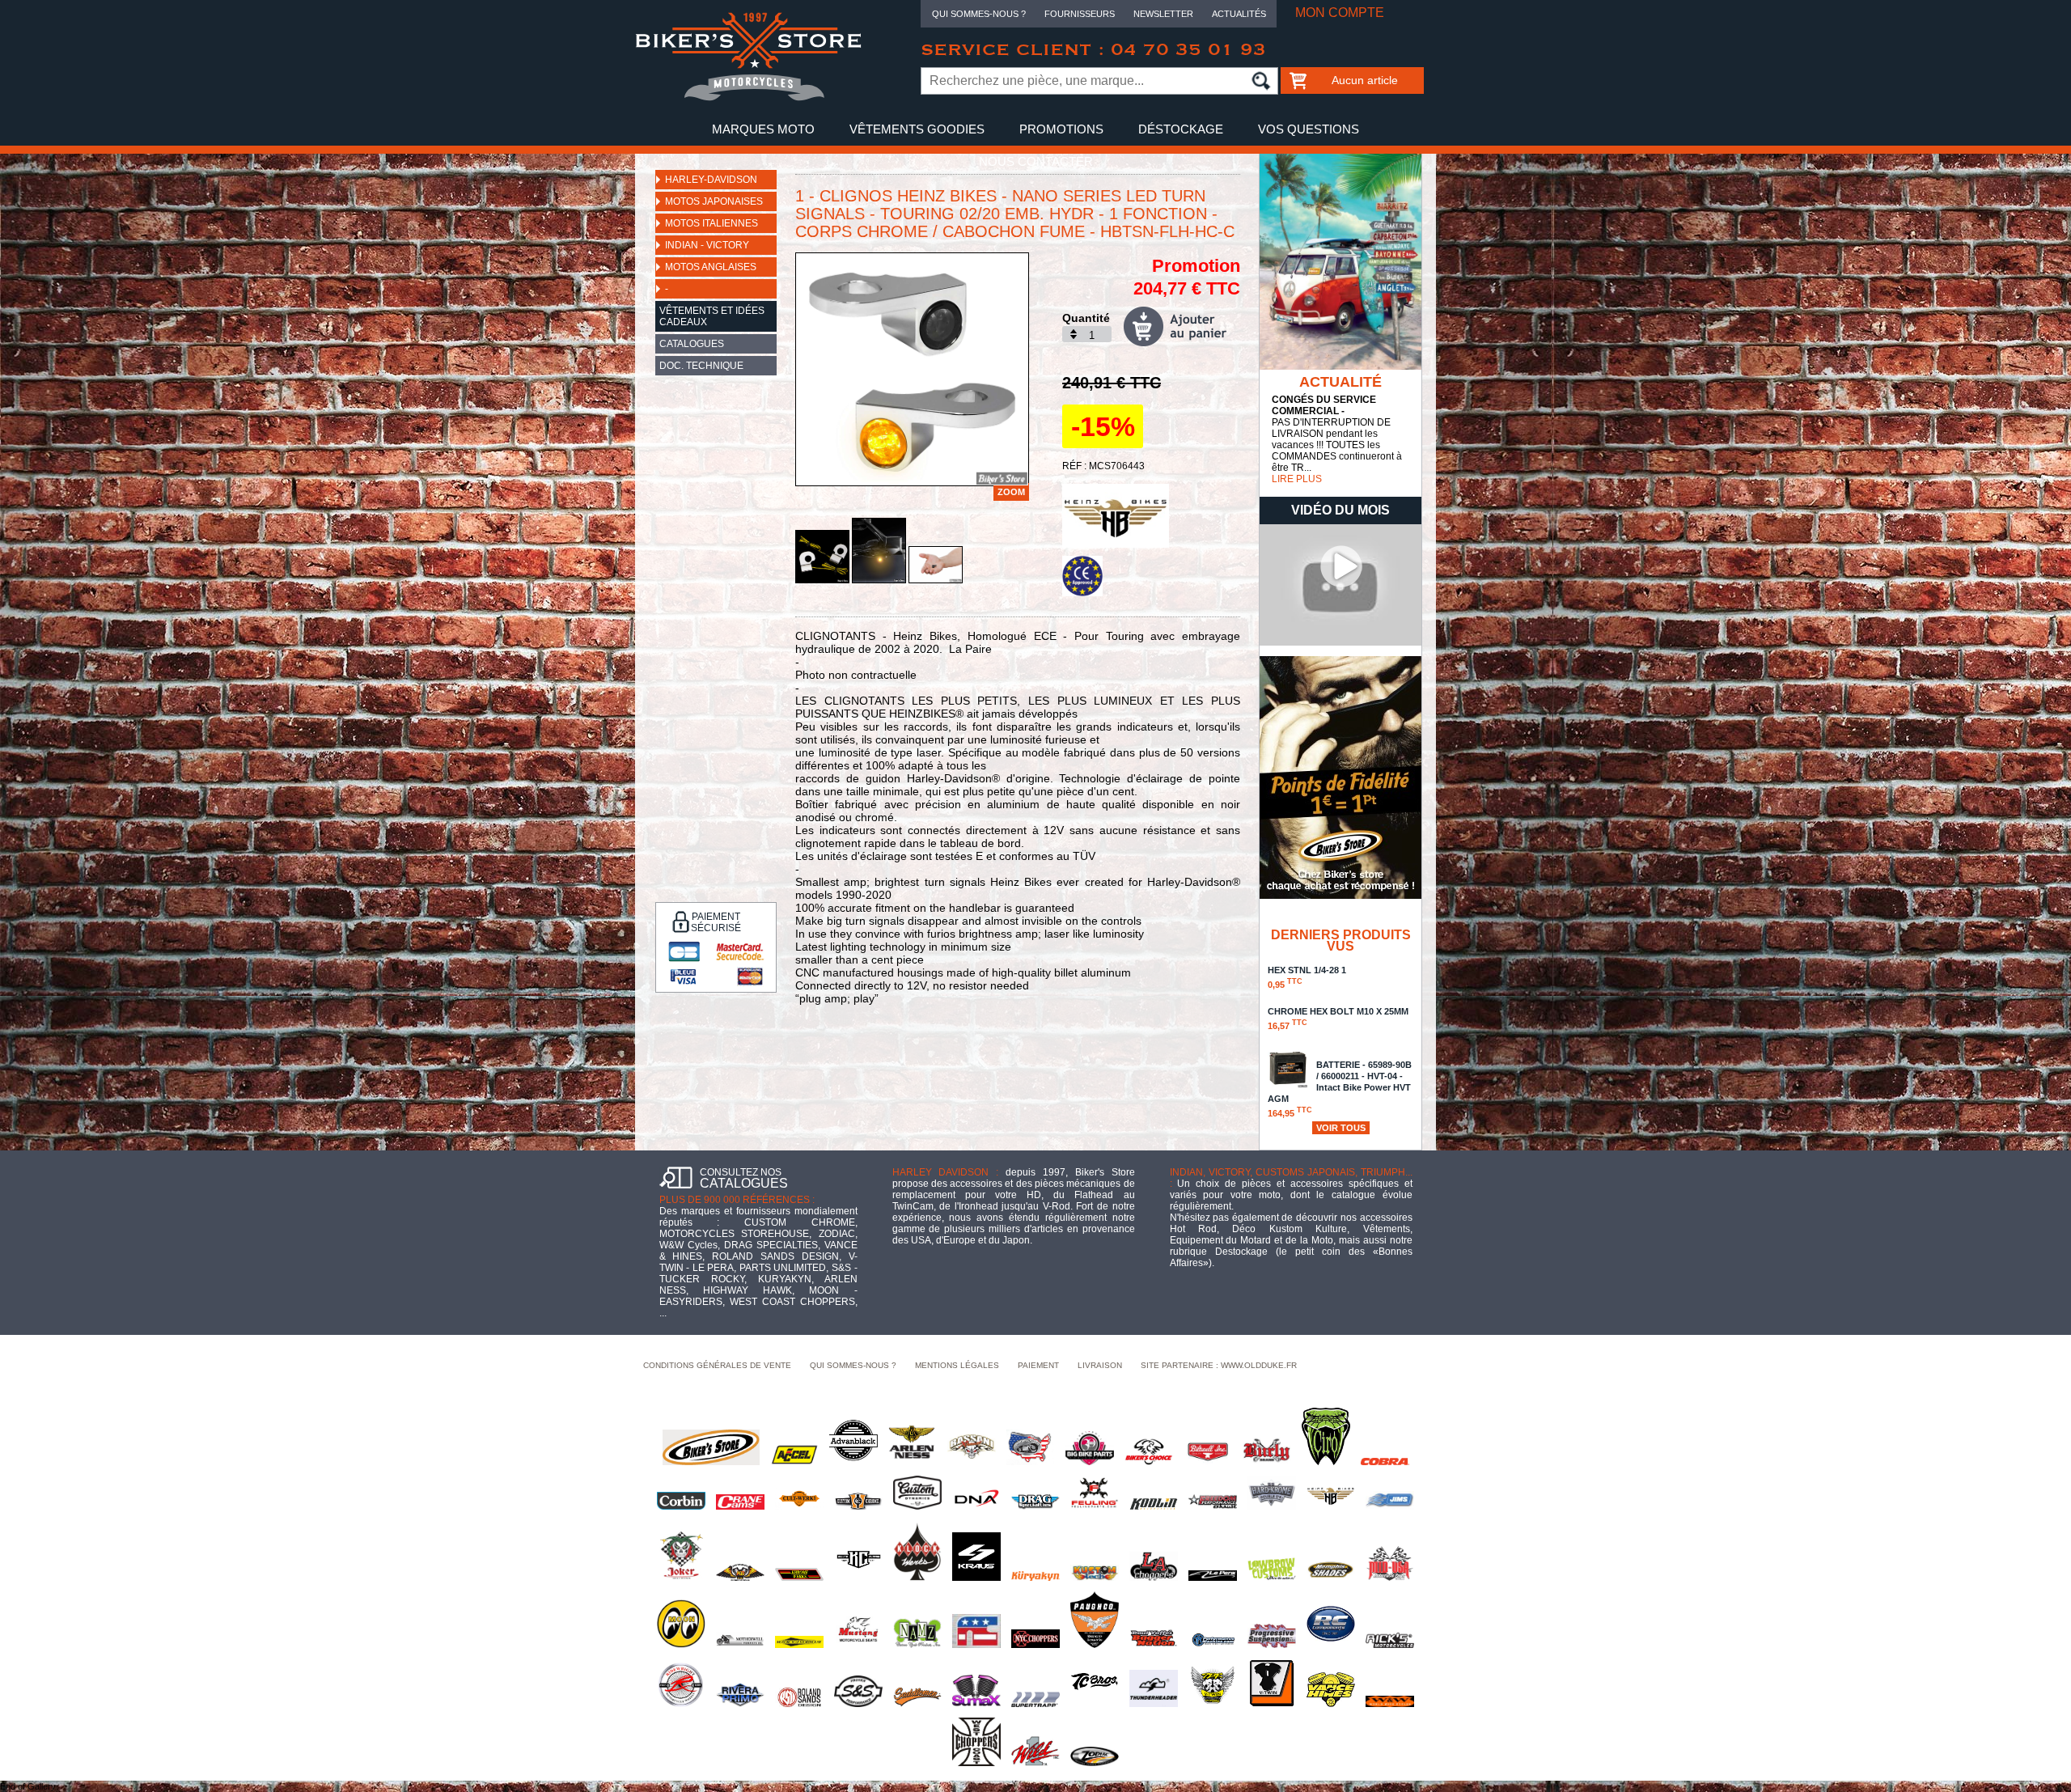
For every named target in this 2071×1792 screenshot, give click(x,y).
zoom (1011, 492)
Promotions (1061, 129)
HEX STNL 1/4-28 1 (1307, 977)
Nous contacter (1036, 161)
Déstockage (1181, 129)
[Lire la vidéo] (1340, 642)
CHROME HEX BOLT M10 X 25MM (1338, 1019)
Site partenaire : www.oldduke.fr (1219, 1365)
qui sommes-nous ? (853, 1365)
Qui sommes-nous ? (979, 14)
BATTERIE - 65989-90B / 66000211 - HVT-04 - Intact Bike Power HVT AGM (1340, 1089)
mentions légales (957, 1365)
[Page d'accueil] (748, 98)
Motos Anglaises (711, 267)
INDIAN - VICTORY (707, 245)
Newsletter (1163, 14)
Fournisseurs (1080, 14)
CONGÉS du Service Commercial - (1324, 405)
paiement (1038, 1365)
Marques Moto (763, 129)
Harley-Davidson (711, 180)
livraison (1100, 1365)
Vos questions (1309, 129)
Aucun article (1365, 80)
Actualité (1340, 382)
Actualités (1239, 14)
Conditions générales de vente (717, 1365)
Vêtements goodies (917, 129)
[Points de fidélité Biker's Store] (1340, 896)
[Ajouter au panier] (1182, 326)
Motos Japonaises (714, 201)
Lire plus (1297, 479)
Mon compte (1340, 13)
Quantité (1086, 318)
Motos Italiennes (712, 223)
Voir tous (1341, 1128)
